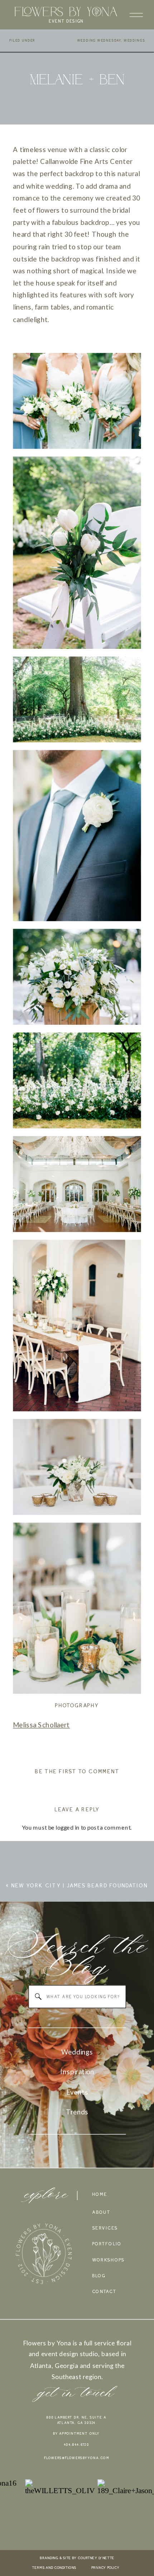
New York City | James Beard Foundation (80, 1886)
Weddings (134, 41)
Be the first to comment (77, 1771)
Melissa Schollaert (41, 1725)
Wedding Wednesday (99, 41)
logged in (68, 1827)
